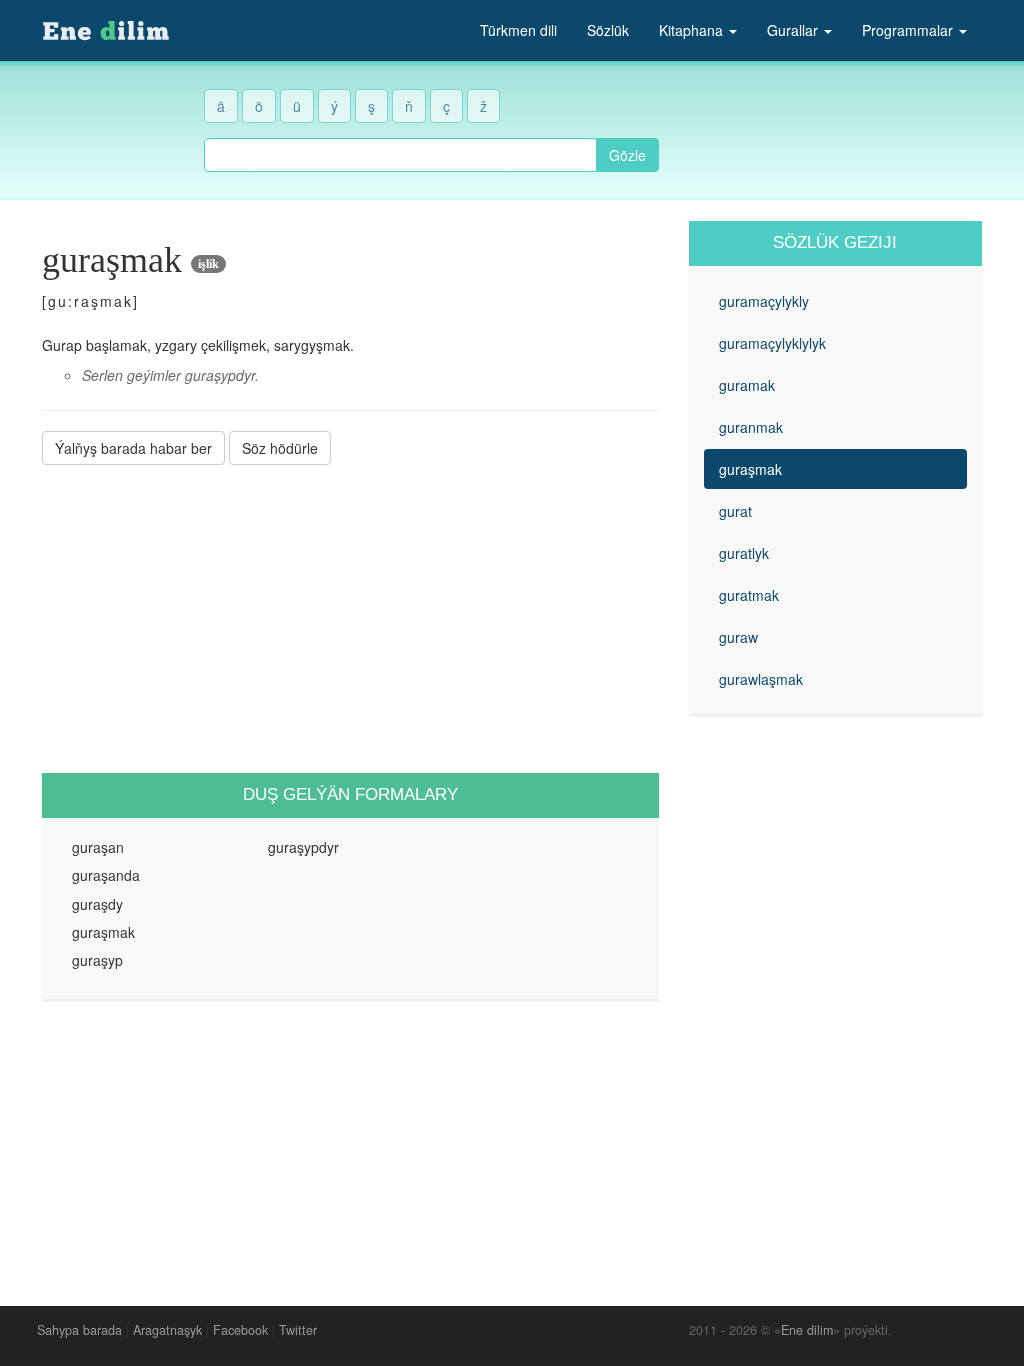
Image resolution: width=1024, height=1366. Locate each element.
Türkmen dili (518, 30)
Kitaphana (693, 30)
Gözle (627, 155)
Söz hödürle (280, 448)
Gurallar (794, 30)
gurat (735, 511)
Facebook (240, 1330)
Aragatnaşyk (167, 1330)
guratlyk (744, 553)
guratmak (749, 595)
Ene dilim (807, 1330)
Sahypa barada (79, 1330)
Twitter (298, 1330)
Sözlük (608, 30)
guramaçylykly (764, 301)
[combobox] (400, 155)
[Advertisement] (350, 619)
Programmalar (909, 30)
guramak (747, 385)
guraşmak (750, 469)
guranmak (751, 427)
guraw (738, 637)
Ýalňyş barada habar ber (133, 448)
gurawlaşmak (761, 679)
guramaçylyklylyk (772, 343)
